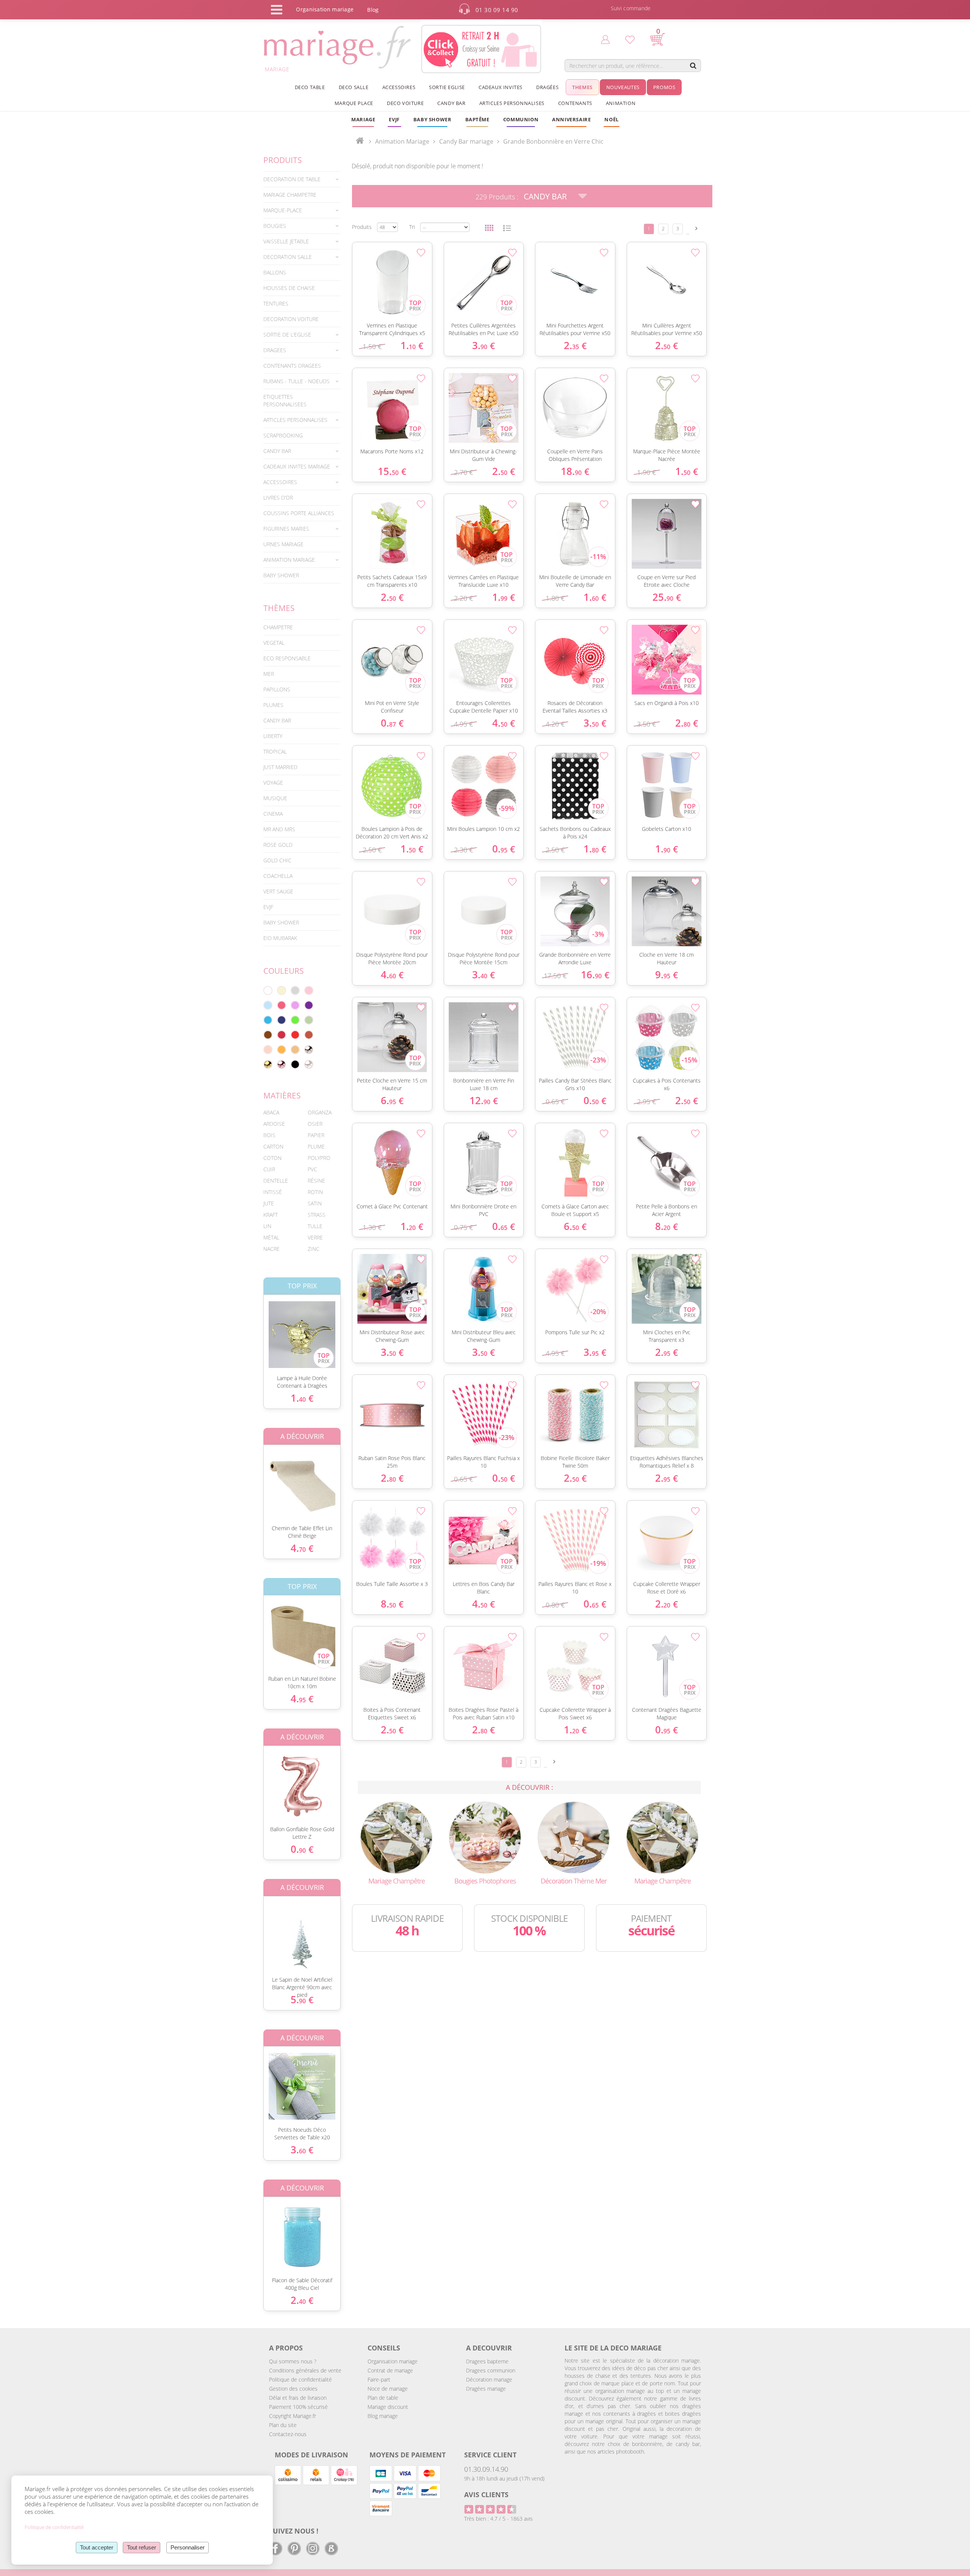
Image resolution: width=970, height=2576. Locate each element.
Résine (316, 1181)
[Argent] (309, 1050)
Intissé (273, 1192)
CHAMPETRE (278, 627)
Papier (316, 1135)
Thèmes (279, 608)
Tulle (315, 1226)
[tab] (302, 179)
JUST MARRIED (280, 767)
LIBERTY (273, 736)
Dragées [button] (547, 87)
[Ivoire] (282, 990)
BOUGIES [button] (275, 226)
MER (269, 674)
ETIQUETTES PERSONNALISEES (285, 400)
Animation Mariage (402, 141)
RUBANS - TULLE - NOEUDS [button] (296, 381)
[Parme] (295, 1005)
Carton (273, 1146)
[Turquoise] (268, 1020)
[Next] (696, 228)
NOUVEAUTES (623, 87)
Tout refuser (142, 2547)
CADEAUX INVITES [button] (501, 87)
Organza (320, 1112)
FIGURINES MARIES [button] (286, 529)
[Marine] (282, 1020)
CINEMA (273, 814)
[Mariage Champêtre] (396, 1837)
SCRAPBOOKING (283, 435)
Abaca (271, 1112)
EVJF (268, 907)
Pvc (312, 1169)
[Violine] (309, 1005)
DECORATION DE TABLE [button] (292, 179)
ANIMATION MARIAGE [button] (289, 560)
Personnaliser (188, 2547)
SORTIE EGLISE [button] (447, 87)
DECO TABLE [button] (310, 87)
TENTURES (276, 303)
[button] (477, 119)
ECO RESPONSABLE (287, 658)
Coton (272, 1158)
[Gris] (295, 990)
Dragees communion (491, 2370)
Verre (315, 1237)
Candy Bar (545, 196)
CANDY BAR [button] (451, 103)
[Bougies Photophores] (485, 1837)
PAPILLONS (277, 689)
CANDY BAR (277, 720)
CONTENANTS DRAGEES (292, 366)
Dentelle (276, 1181)
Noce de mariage (388, 2389)
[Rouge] (295, 1035)
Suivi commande (631, 8)
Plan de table (383, 2398)
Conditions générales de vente (305, 2370)
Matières (282, 1095)
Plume (316, 1146)
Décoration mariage (489, 2379)
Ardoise (274, 1124)
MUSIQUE (275, 798)
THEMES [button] (582, 87)
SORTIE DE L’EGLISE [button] (287, 335)
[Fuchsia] (282, 1005)
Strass (317, 1215)
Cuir (269, 1169)
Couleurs (284, 971)
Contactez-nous (288, 2434)
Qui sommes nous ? (293, 2361)
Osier (315, 1124)
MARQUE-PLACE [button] (283, 210)
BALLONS (275, 272)
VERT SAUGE (278, 891)
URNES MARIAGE (283, 544)
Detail (258, 1328)
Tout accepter (97, 2547)
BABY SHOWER (281, 575)
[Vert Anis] (295, 1020)
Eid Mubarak (280, 938)
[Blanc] (268, 990)
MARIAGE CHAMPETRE (290, 195)
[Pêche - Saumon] (268, 1050)
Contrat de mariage (390, 2370)
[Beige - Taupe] (295, 1050)
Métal (271, 1237)
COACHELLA (278, 876)
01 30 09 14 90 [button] (497, 10)
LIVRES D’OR (278, 497)
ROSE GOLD (278, 845)
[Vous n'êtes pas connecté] (605, 39)
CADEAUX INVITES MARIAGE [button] (297, 466)
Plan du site (283, 2425)
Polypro (319, 1158)
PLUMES (273, 705)
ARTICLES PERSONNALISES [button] (512, 103)
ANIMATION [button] (621, 103)
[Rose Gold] (282, 1064)
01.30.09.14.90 (486, 2469)
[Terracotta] (309, 1035)
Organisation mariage (393, 2361)
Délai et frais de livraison (298, 2398)
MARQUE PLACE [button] (354, 103)
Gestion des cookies (293, 2389)
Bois (269, 1135)
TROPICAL (275, 751)
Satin (315, 1203)
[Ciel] (268, 1005)
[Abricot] (282, 1050)
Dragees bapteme (487, 2361)
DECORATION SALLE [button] (288, 257)
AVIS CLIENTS (486, 2495)
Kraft (271, 1215)
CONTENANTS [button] (575, 103)
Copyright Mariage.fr (293, 2416)
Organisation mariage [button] (325, 9)
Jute (269, 1203)
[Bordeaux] (282, 1035)
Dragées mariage (486, 2389)
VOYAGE (273, 783)
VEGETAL (274, 643)
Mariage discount (388, 2407)
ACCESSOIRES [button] (399, 87)
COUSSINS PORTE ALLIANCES (299, 513)
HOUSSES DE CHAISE (289, 288)
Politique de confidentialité (300, 2379)
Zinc (314, 1249)
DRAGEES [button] (275, 350)
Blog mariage (383, 2416)
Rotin (315, 1192)
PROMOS (664, 87)
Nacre (271, 1249)
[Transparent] (309, 1064)
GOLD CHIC (277, 860)
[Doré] (268, 1064)
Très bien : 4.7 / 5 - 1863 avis (498, 2519)
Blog (373, 10)
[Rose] (309, 990)
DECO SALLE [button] (354, 87)
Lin (267, 1226)
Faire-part (379, 2379)
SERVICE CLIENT (490, 2455)
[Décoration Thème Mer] (574, 1837)
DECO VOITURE (405, 103)
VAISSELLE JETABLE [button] (286, 241)
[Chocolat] (268, 1035)
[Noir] (295, 1064)
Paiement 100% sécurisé (298, 2407)
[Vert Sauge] (309, 1020)
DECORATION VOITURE (291, 319)
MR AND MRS (279, 829)
